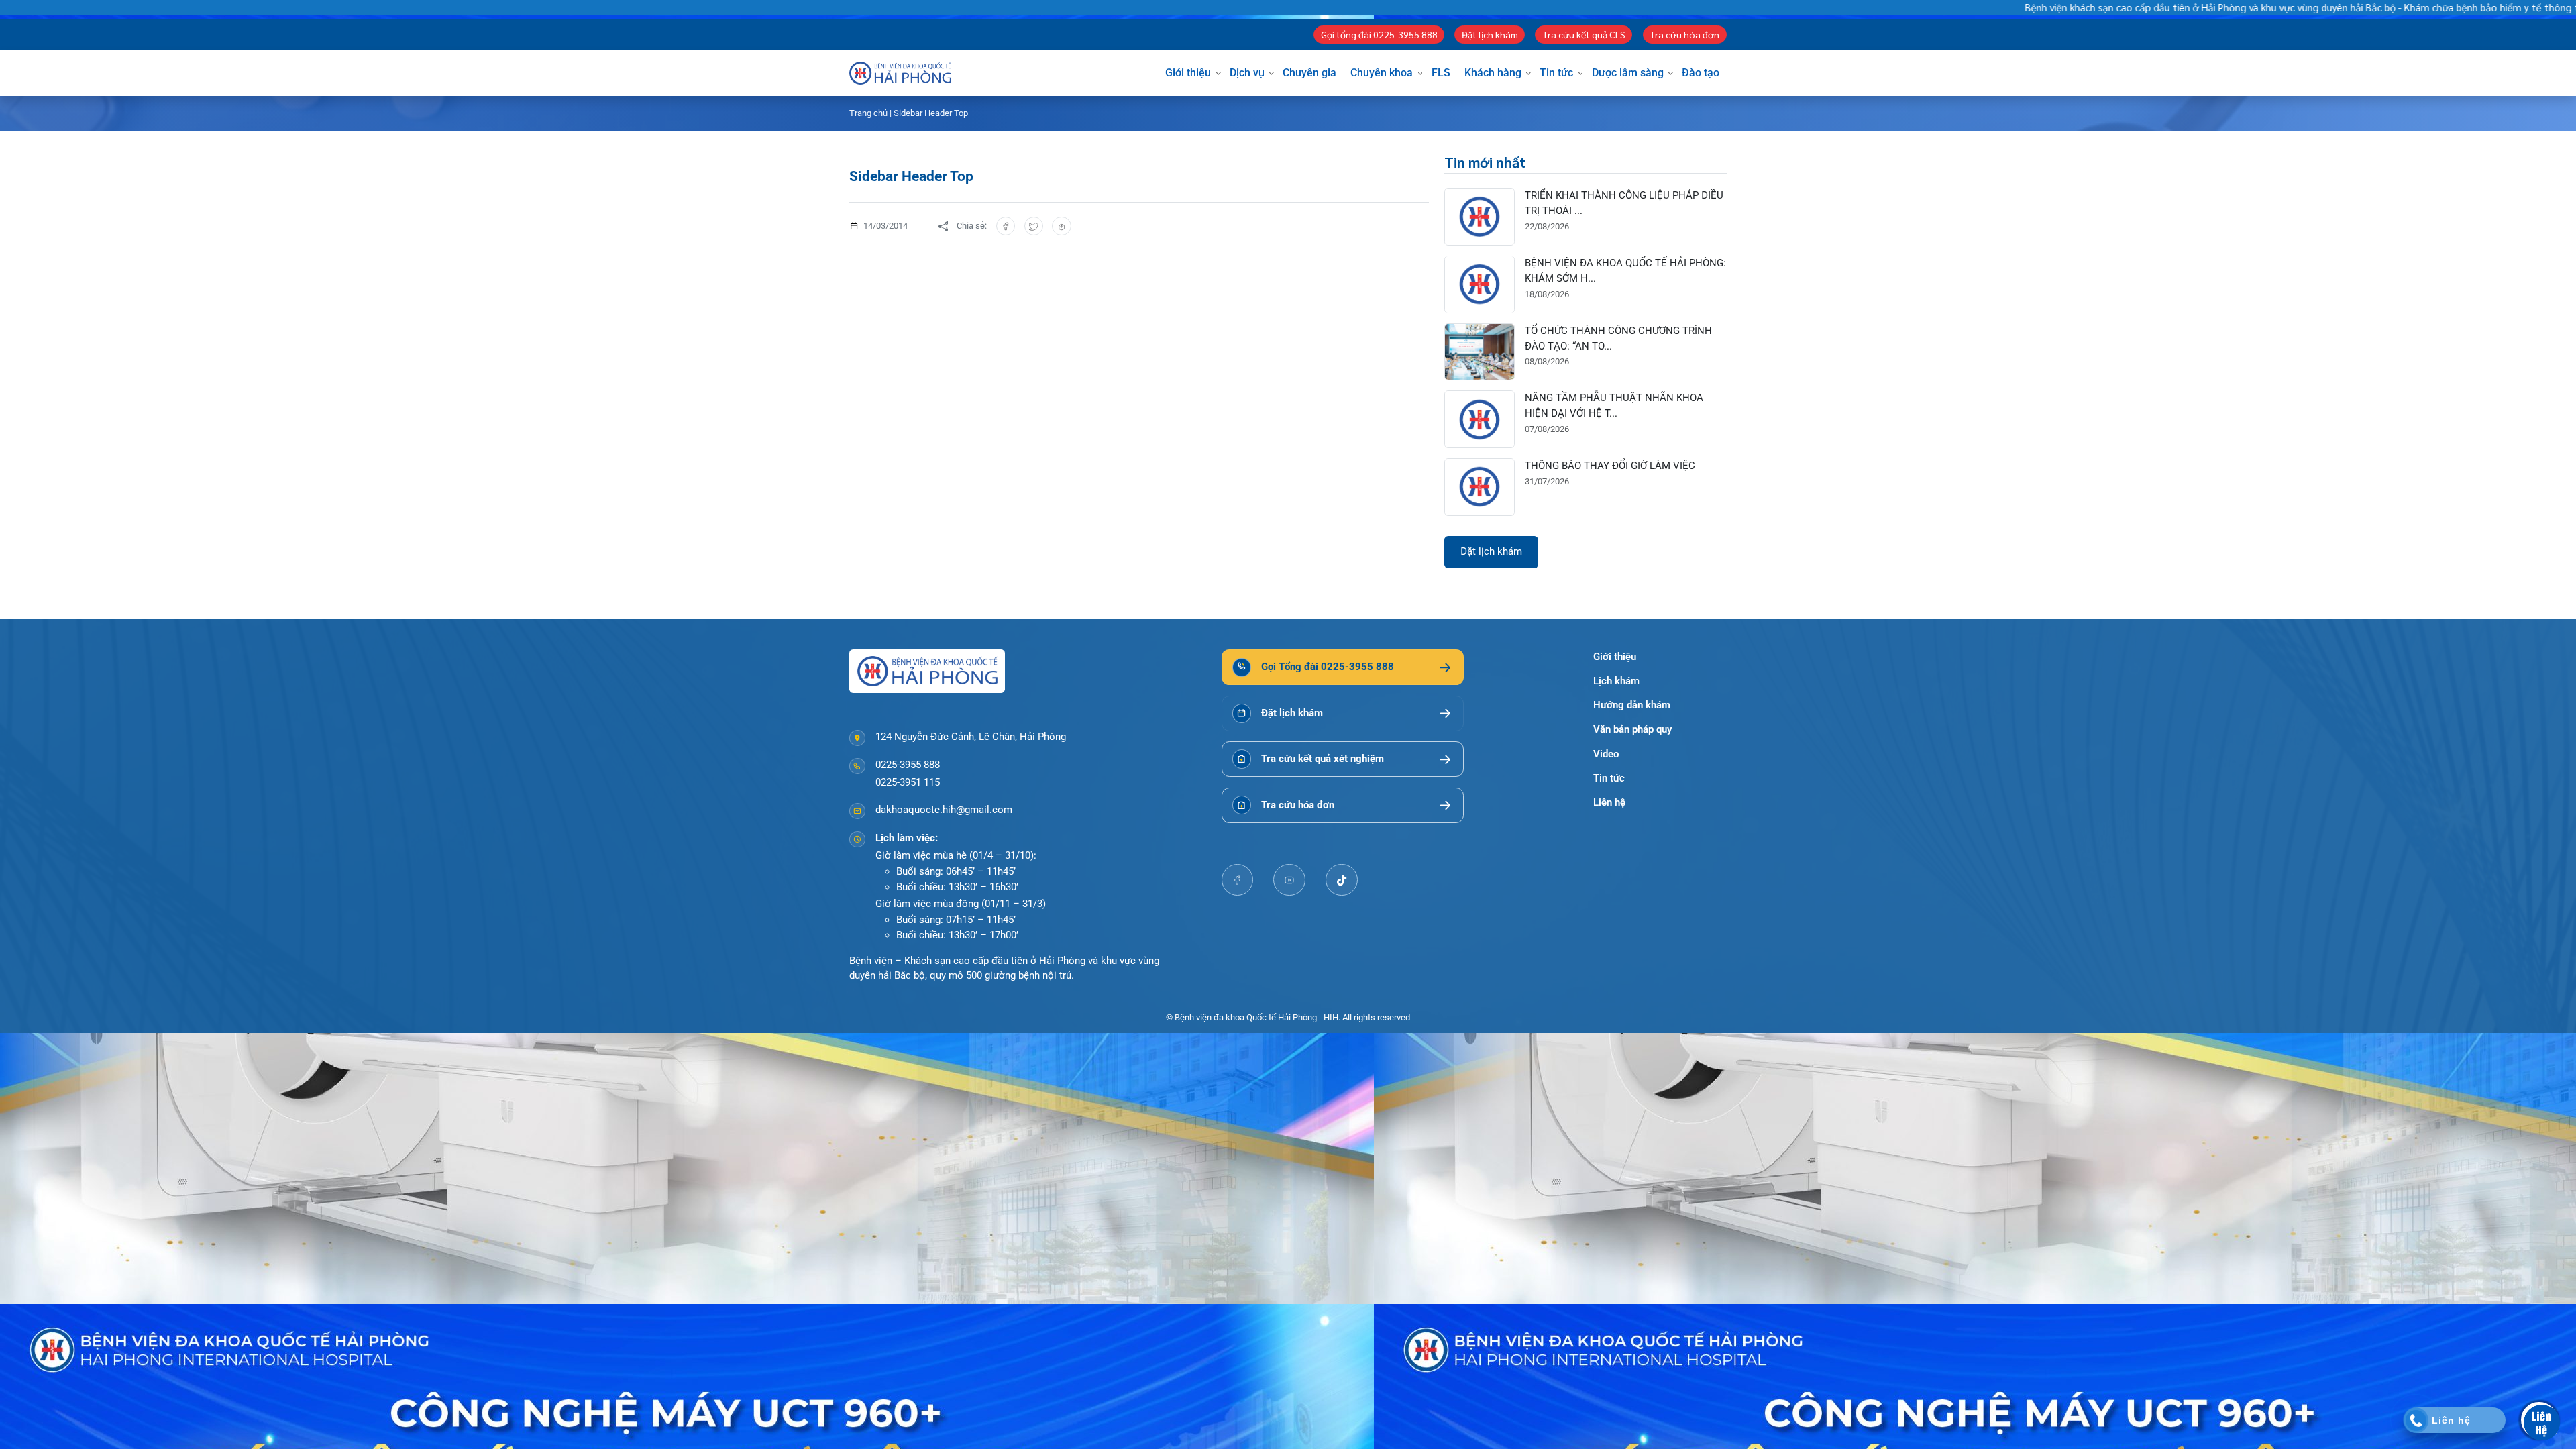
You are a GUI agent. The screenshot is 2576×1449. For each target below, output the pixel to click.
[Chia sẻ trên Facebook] (1006, 226)
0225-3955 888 (908, 765)
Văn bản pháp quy (1632, 729)
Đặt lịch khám (1490, 34)
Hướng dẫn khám (1632, 705)
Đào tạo (1701, 73)
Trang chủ (868, 113)
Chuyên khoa (1382, 73)
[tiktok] (1342, 880)
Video (1606, 754)
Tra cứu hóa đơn (1684, 34)
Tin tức (1556, 73)
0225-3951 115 (908, 782)
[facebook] (1238, 880)
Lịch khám (1616, 681)
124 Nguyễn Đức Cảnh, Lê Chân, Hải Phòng (971, 737)
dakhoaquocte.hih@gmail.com (944, 810)
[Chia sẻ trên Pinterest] (1062, 226)
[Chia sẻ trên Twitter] (1034, 226)
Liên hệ (1609, 802)
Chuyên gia (1309, 73)
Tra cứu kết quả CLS (1584, 34)
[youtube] (1289, 880)
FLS (1441, 73)
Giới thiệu (1188, 73)
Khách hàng (1493, 73)
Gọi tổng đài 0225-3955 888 (1379, 34)
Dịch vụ (1247, 73)
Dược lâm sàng (1628, 73)
